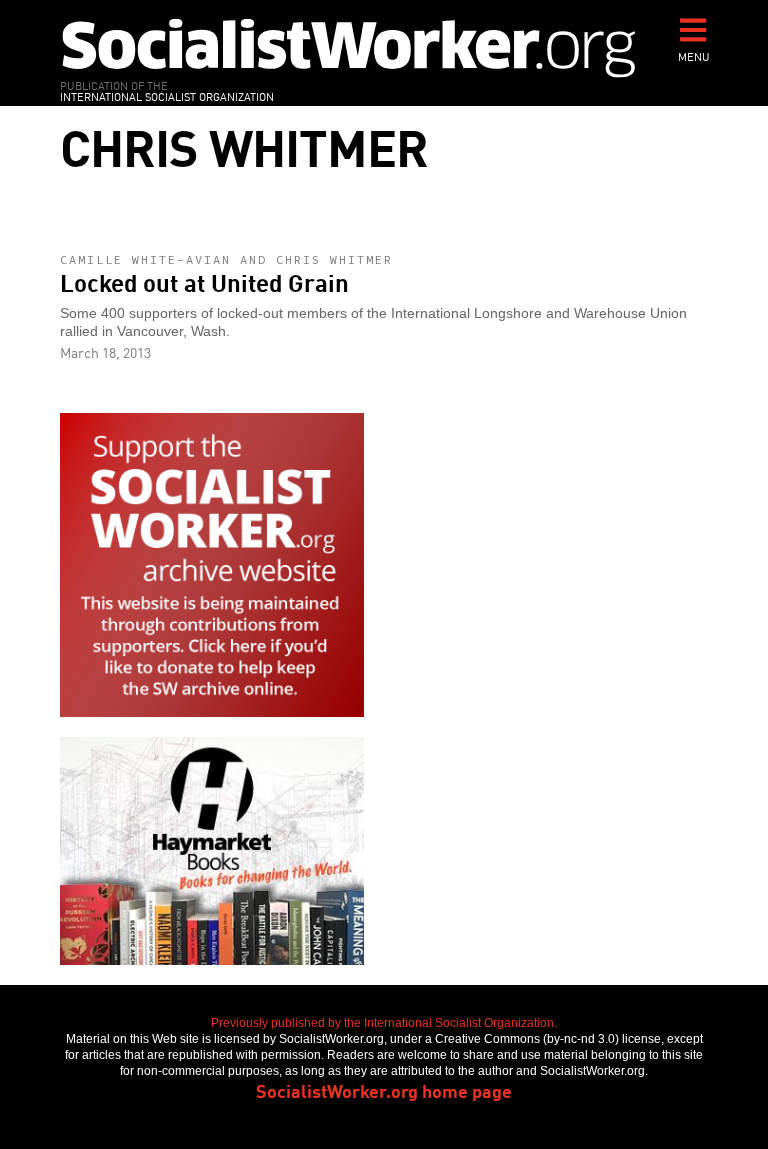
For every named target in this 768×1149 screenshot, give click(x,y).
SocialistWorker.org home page (384, 1090)
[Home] (349, 47)
